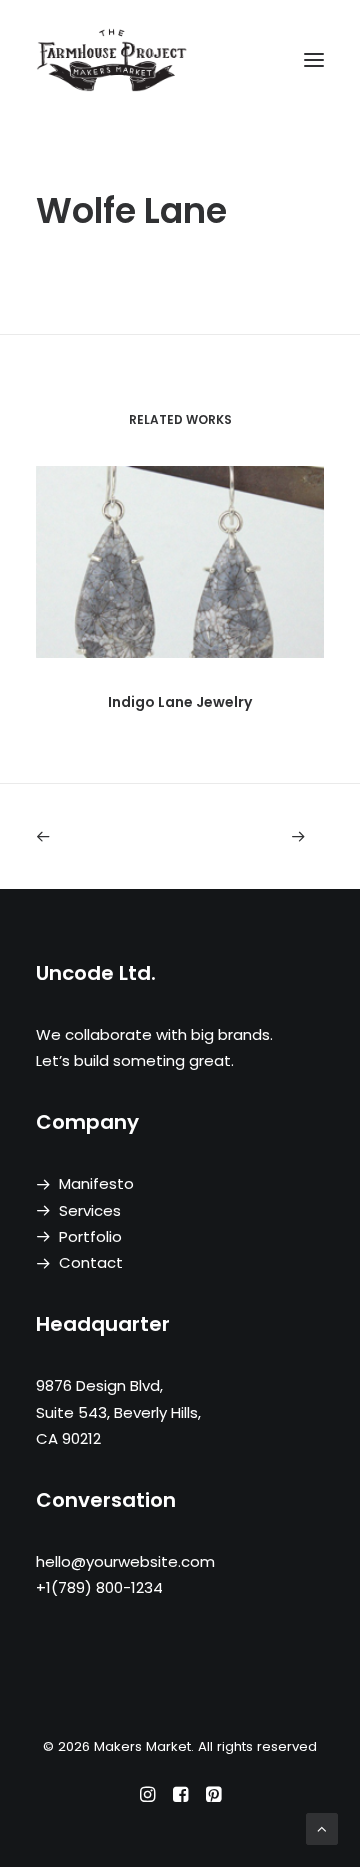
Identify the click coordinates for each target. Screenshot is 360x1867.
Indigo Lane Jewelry (180, 702)
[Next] (266, 836)
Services (90, 1210)
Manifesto (96, 1183)
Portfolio (90, 1236)
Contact (91, 1262)
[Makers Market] (180, 59)
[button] (314, 59)
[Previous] (93, 836)
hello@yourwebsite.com (125, 1561)
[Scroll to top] (322, 1827)
